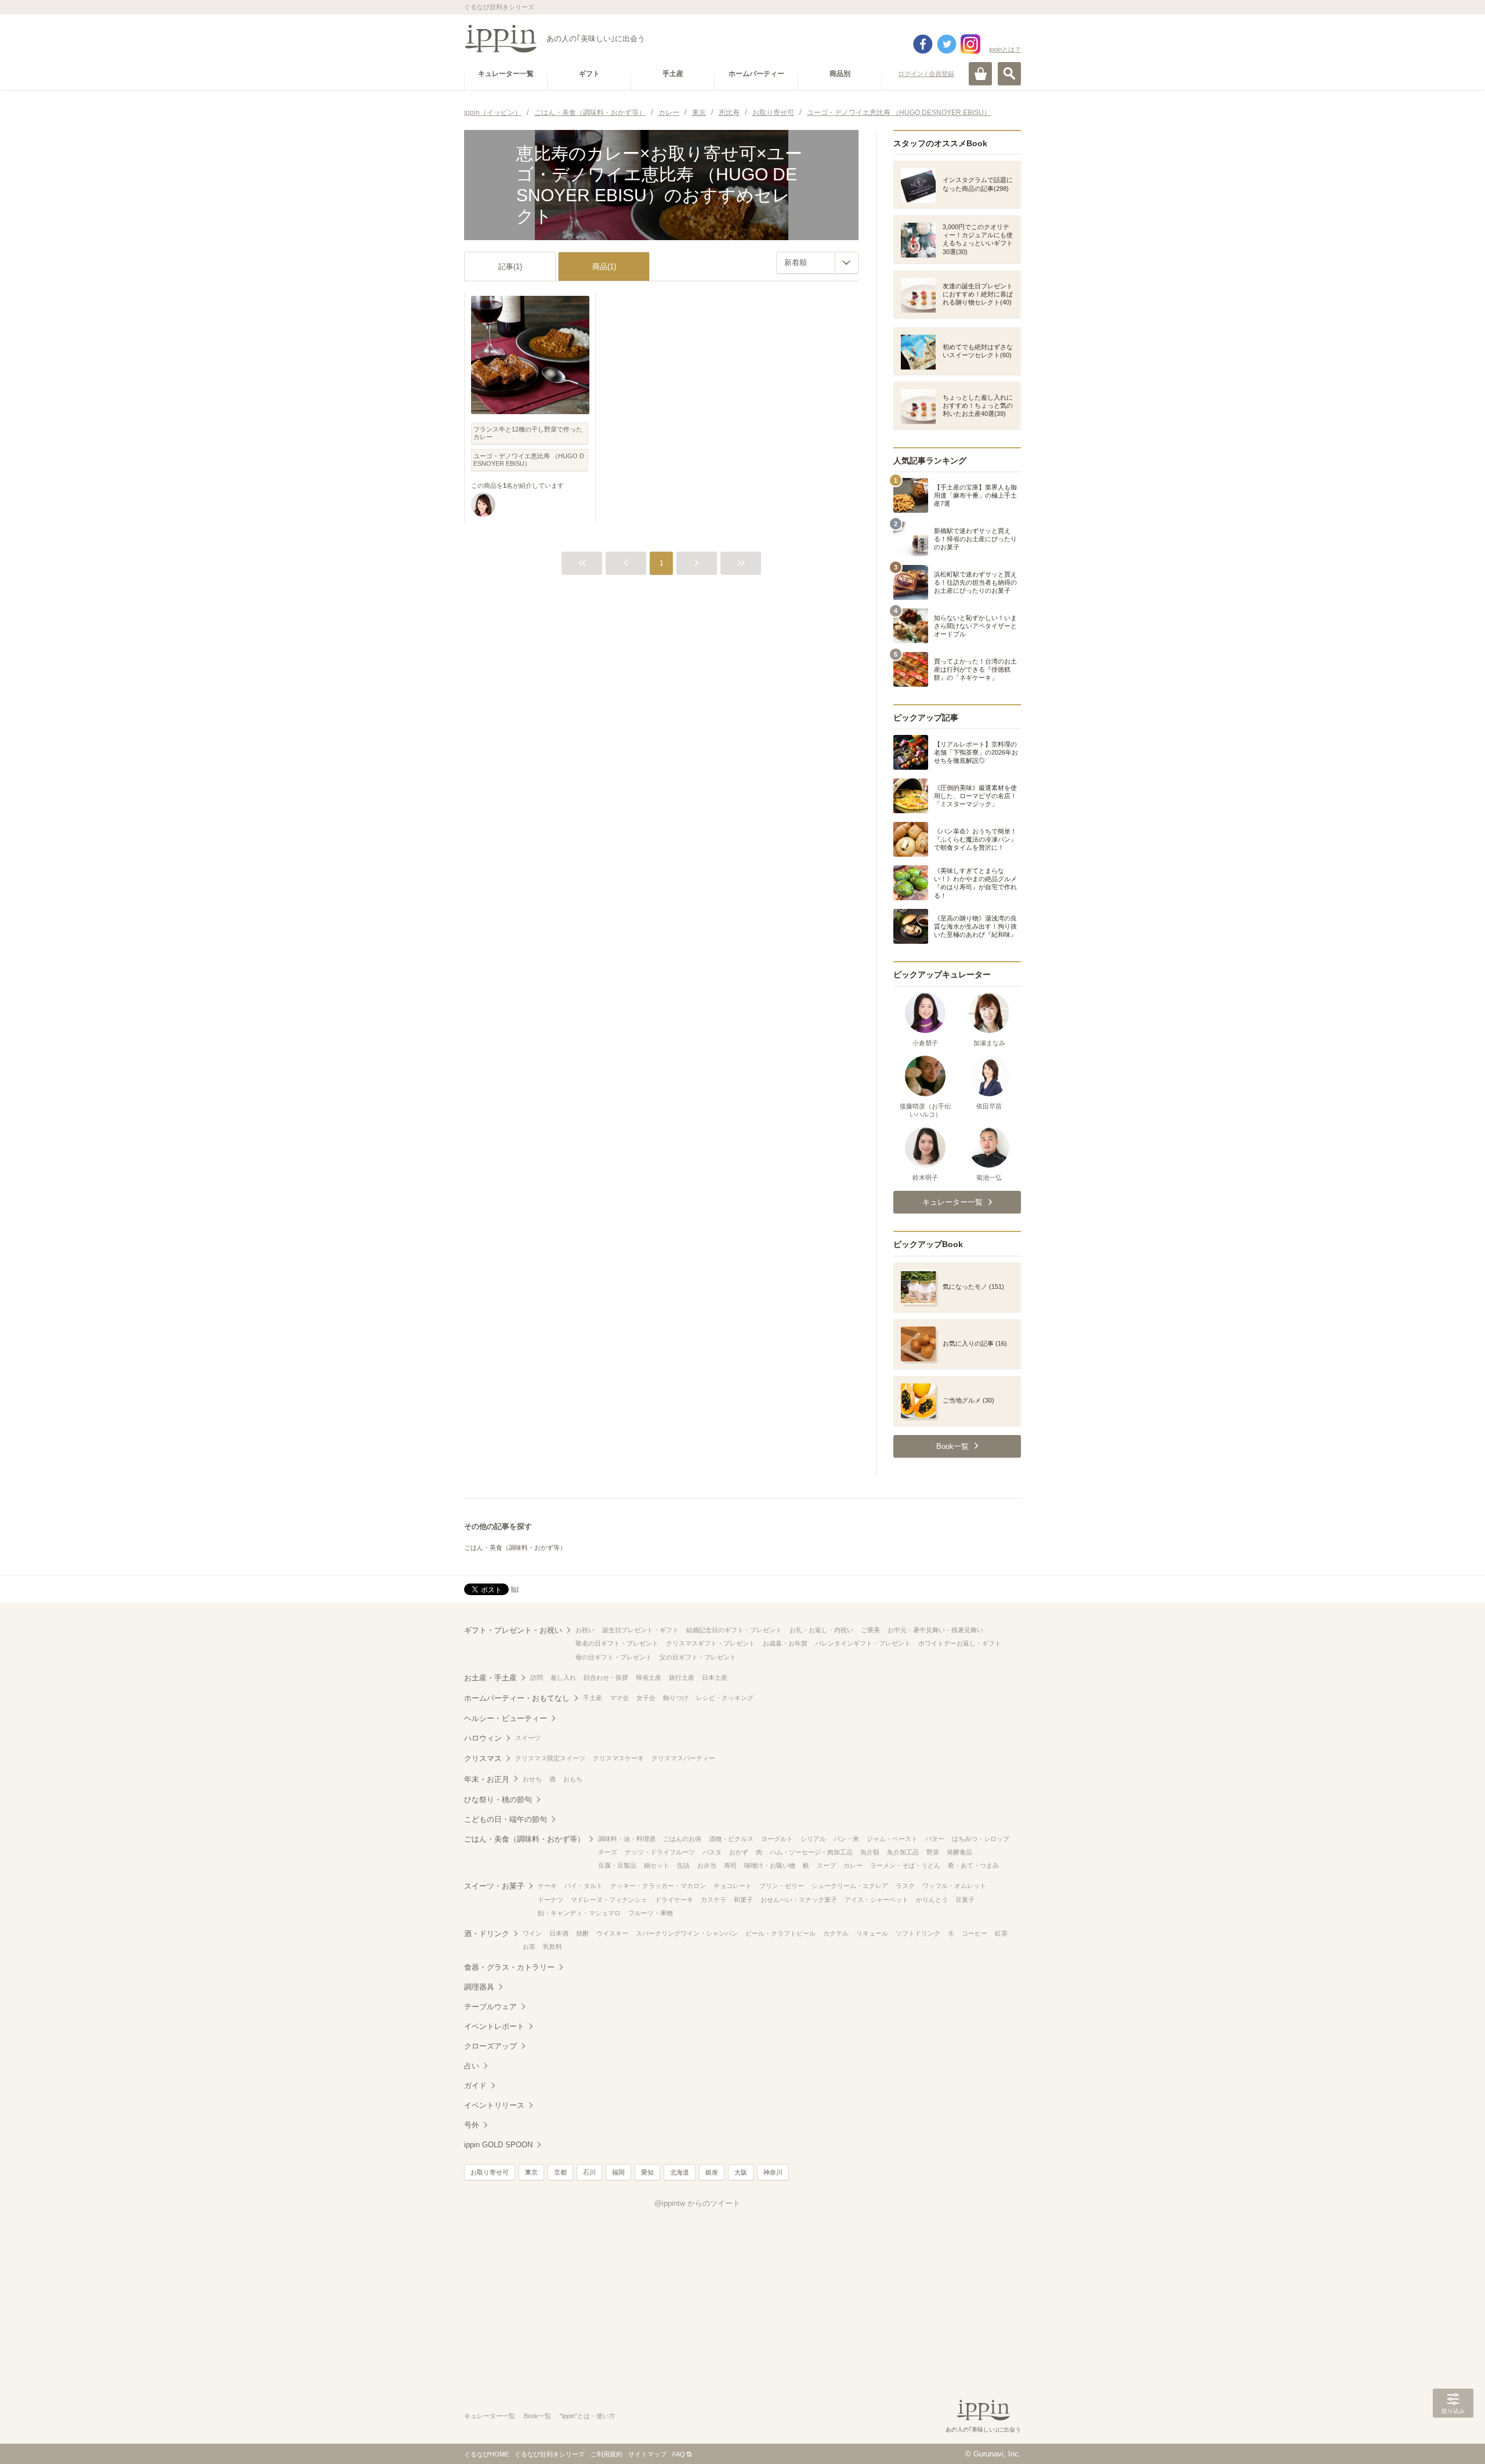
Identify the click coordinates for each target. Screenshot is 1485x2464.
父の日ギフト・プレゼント (698, 1657)
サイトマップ (647, 2454)
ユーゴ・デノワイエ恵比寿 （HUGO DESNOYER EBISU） (529, 460)
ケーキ (547, 1886)
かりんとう (932, 1900)
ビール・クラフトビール (780, 1933)
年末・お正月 (487, 1779)
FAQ (679, 2454)
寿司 (730, 1865)
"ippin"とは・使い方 (588, 2416)
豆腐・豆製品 (617, 1865)
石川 (589, 2172)
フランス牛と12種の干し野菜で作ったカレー (528, 433)
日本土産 (715, 1677)
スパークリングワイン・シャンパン (687, 1933)
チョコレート (733, 1886)
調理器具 (479, 1987)
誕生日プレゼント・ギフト (640, 1630)
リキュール (872, 1933)
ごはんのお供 (682, 1839)
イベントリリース (494, 2105)
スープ (826, 1865)
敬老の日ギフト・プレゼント (617, 1643)
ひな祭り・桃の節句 (498, 1800)
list (515, 1589)
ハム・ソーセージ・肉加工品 (811, 1852)
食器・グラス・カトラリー (509, 1967)
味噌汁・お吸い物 (770, 1865)
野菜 (933, 1852)
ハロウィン (483, 1738)
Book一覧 (537, 2416)
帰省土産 (649, 1677)
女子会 (646, 1698)
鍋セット (657, 1865)
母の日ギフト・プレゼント (614, 1657)
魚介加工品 (903, 1852)
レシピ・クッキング (725, 1698)
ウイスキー (612, 1933)
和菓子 (743, 1900)
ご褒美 (870, 1630)
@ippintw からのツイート (697, 2203)
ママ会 (619, 1698)
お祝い (585, 1630)
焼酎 (582, 1933)
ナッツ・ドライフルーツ (660, 1852)
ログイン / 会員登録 (926, 74)
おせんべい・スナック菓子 (799, 1900)
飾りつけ (676, 1698)
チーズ (608, 1852)
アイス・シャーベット (876, 1900)
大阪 (741, 2172)
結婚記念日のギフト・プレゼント (734, 1630)
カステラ (713, 1900)
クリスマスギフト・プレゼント (711, 1643)
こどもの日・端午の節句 (506, 1819)
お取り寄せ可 (490, 2172)
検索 (1009, 74)
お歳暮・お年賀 (785, 1643)
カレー (853, 1865)
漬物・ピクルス (731, 1839)
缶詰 (683, 1865)
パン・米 (846, 1839)
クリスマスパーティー (683, 1758)
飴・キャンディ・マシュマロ (579, 1913)
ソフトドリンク (918, 1933)
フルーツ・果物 (651, 1913)
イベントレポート (494, 2026)
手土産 (593, 1698)
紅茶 (1001, 1933)
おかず (739, 1852)
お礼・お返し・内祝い (821, 1630)
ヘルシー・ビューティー (506, 1718)
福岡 (618, 2172)
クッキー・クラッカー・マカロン (658, 1886)
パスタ (712, 1852)
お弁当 (707, 1865)
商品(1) (604, 267)
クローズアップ (490, 2046)
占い (472, 2066)
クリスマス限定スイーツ (550, 1758)
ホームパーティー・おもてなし (517, 1698)
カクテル (836, 1933)
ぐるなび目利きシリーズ (550, 2454)
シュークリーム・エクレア (850, 1886)
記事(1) (510, 267)
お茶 (529, 1947)
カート (980, 74)
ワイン (532, 1933)
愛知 (647, 2172)
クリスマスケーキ (618, 1758)
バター (935, 1839)
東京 (531, 2172)
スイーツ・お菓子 (494, 1886)
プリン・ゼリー (782, 1886)
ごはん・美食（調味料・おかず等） (515, 1548)
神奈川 (773, 2172)
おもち (573, 1779)
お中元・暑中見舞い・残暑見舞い (935, 1630)
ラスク (905, 1886)
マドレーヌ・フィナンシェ (609, 1900)
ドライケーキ (674, 1900)
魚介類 (870, 1852)
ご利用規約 (606, 2454)
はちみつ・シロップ (981, 1839)
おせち (532, 1779)
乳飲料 (553, 1947)
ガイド (475, 2086)
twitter (947, 44)
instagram (970, 44)
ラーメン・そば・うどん (905, 1865)
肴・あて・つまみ (973, 1865)
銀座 (712, 2172)
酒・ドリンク (487, 1934)
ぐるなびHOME (486, 2454)
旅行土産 (682, 1677)
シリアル (813, 1839)
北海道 (680, 2172)
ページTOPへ (1453, 2438)
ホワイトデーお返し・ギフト (960, 1643)
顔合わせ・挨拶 (606, 1677)
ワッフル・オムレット (954, 1886)
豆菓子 (965, 1900)
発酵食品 (959, 1852)
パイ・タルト (584, 1886)
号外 (472, 2125)
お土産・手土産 (490, 1678)
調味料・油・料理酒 (627, 1839)
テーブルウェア (490, 2007)
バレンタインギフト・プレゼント (863, 1643)
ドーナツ (550, 1900)
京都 (560, 2172)
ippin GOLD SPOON (498, 2145)
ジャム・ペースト (892, 1839)
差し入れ (563, 1677)
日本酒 (559, 1933)
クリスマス (483, 1758)
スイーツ (528, 1738)
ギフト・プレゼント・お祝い (513, 1630)
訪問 (537, 1677)
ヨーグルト (777, 1839)
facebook (923, 44)
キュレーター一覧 (490, 2416)
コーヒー (975, 1933)
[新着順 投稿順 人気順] (817, 263)
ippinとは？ (1005, 49)
